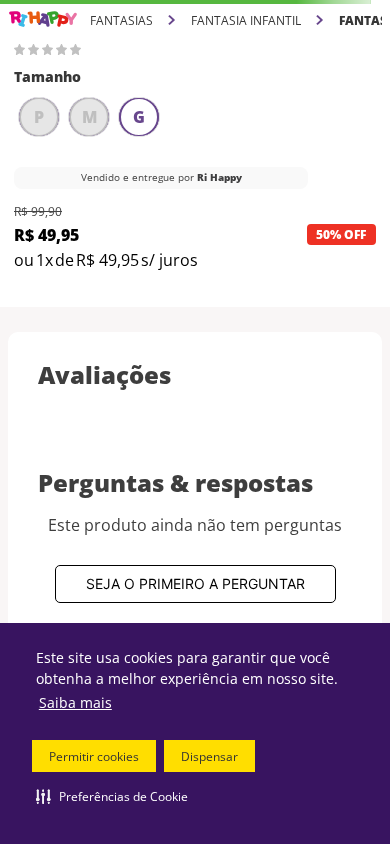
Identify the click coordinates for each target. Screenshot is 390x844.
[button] (112, 796)
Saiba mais (75, 702)
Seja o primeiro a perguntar (195, 583)
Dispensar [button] (209, 756)
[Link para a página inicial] (43, 19)
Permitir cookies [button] (94, 756)
